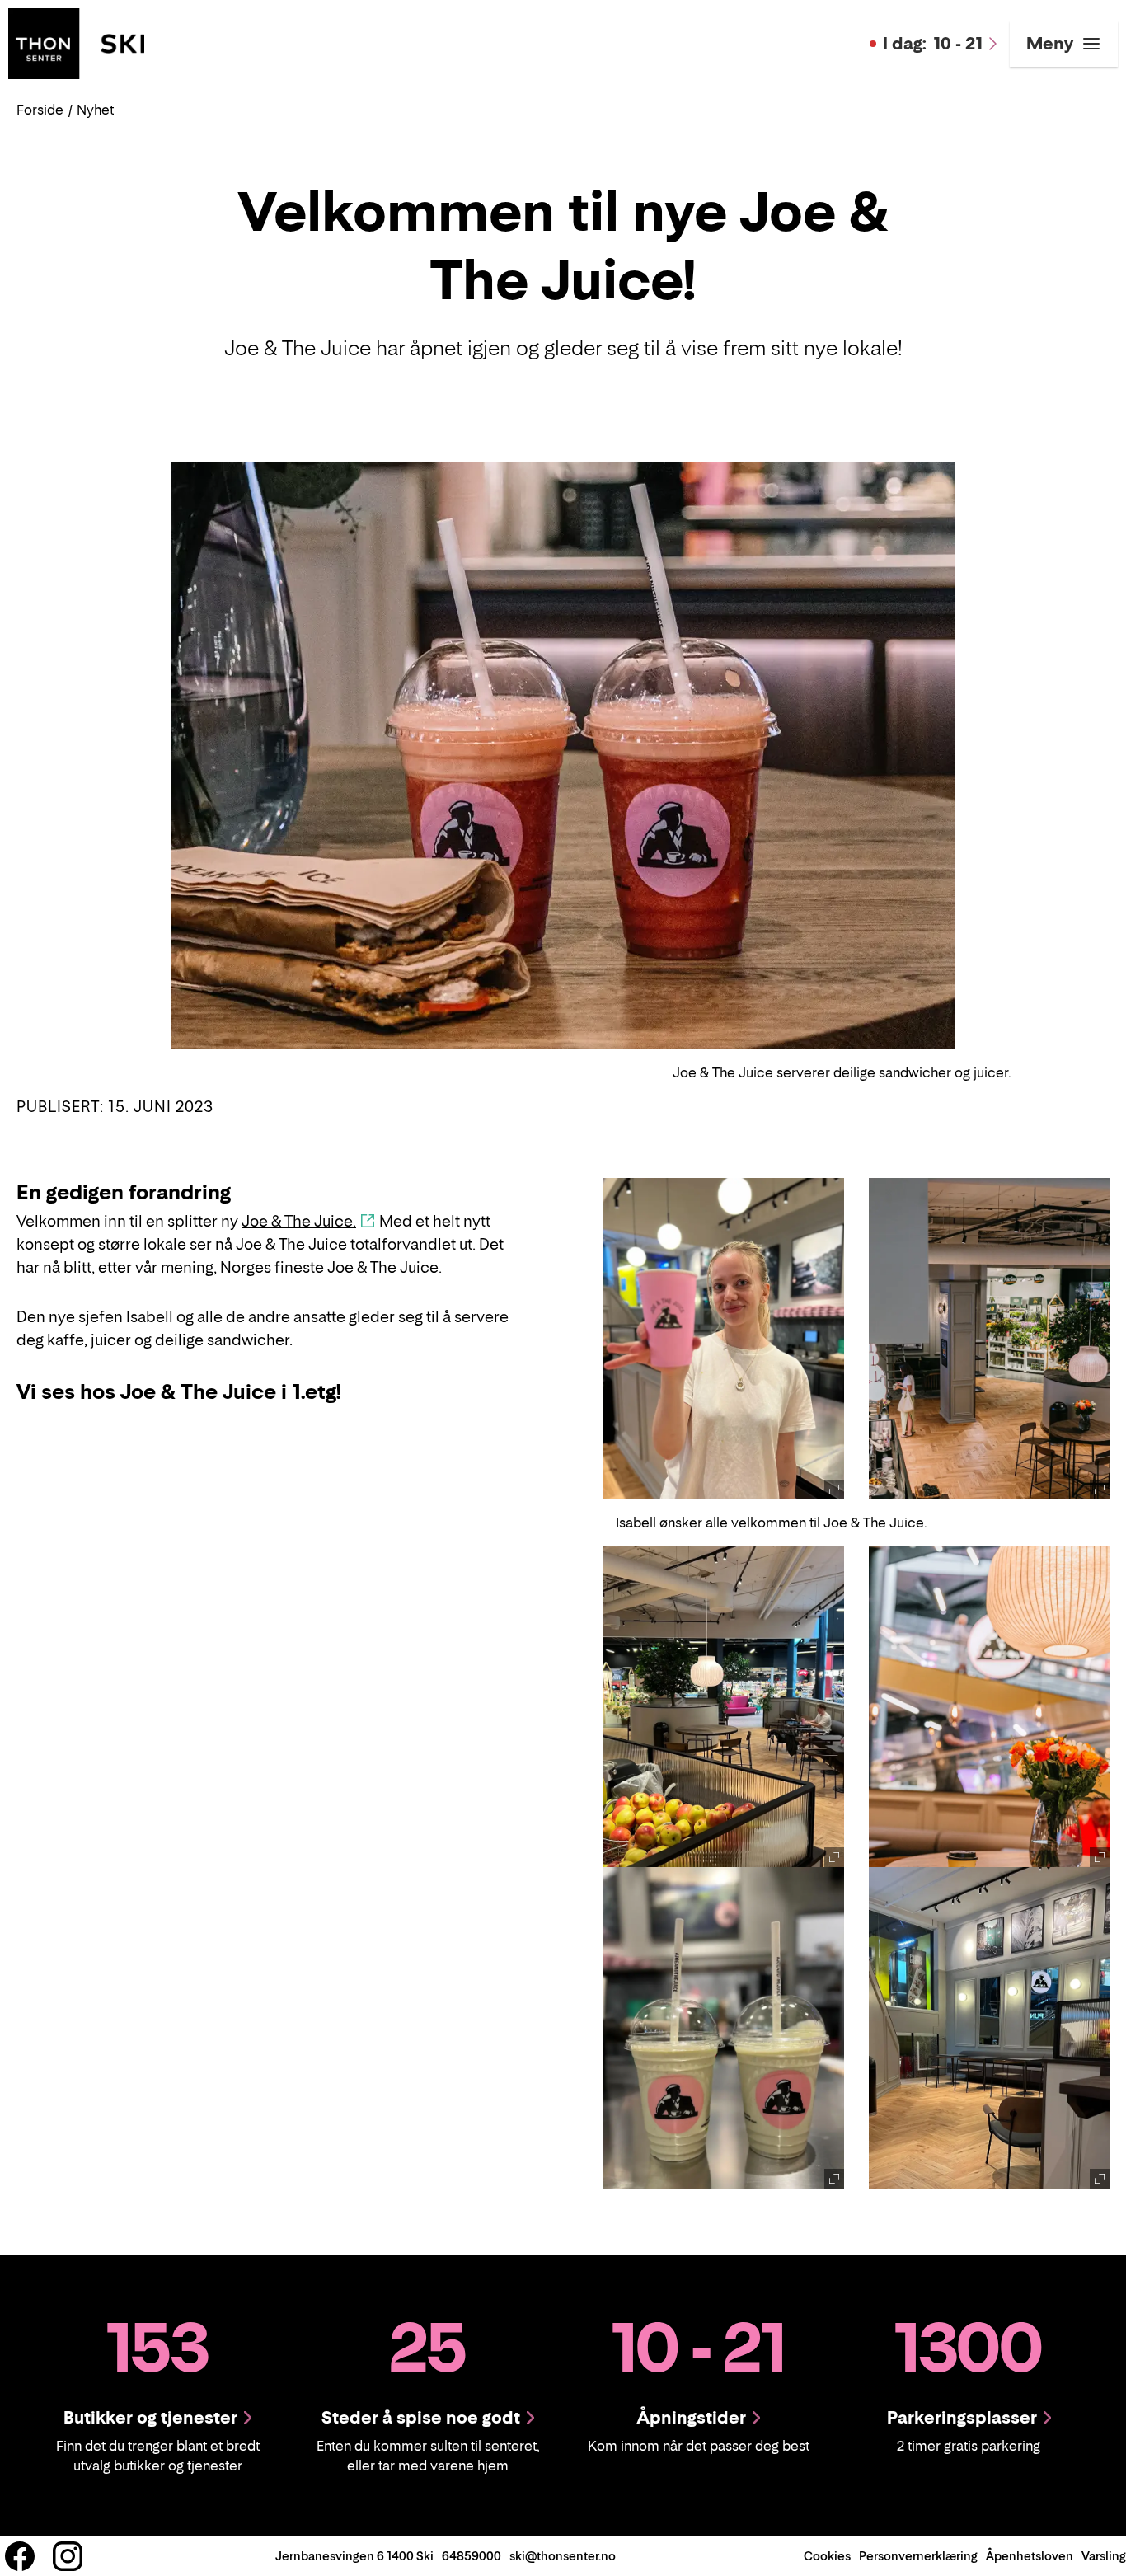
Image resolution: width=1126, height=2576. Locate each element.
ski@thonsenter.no (563, 2556)
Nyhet (95, 110)
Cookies (827, 2556)
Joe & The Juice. (299, 1221)
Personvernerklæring (918, 2556)
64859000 (472, 2556)
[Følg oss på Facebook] (20, 2556)
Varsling (1104, 2556)
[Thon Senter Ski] (76, 42)
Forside (40, 110)
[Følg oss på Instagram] (68, 2556)
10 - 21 (933, 44)
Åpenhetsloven (1030, 2556)
